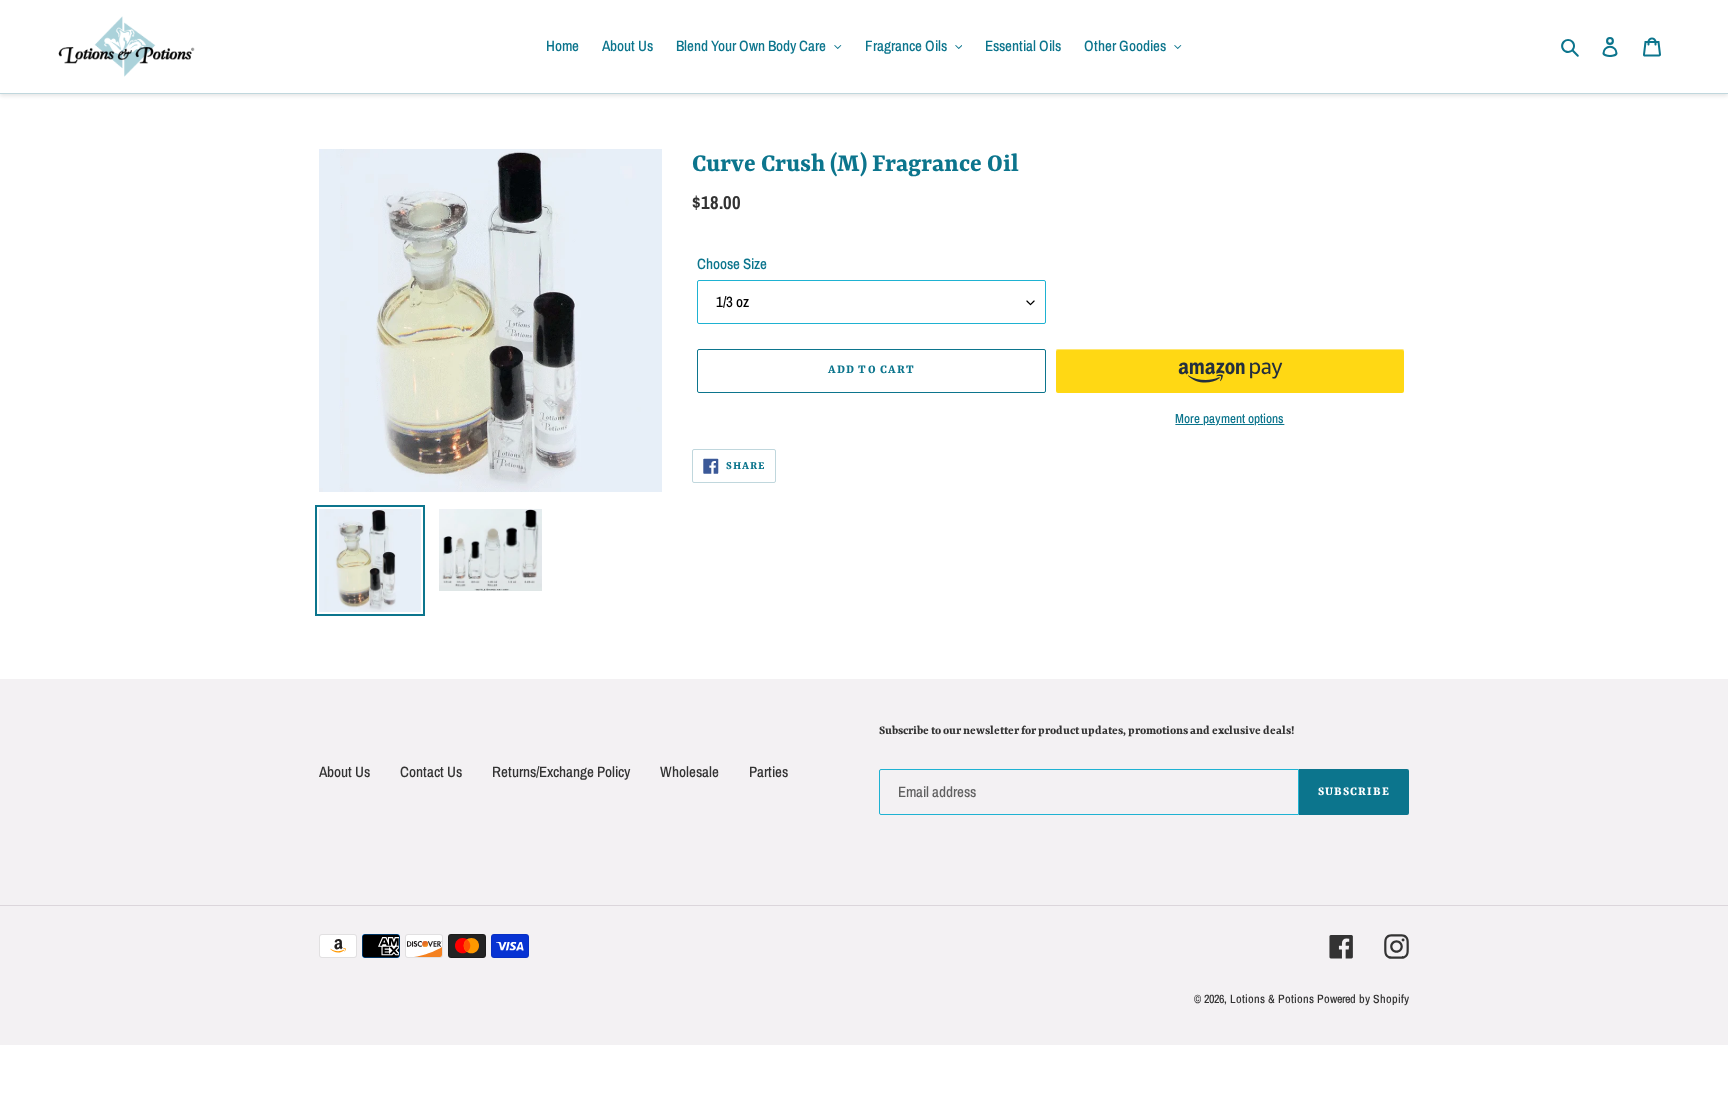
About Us (344, 771)
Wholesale (689, 771)
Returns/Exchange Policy (561, 771)
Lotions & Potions (1273, 999)
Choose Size (732, 263)
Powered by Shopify (1363, 999)
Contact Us (431, 771)
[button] (1230, 371)
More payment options (1229, 418)
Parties (768, 771)
